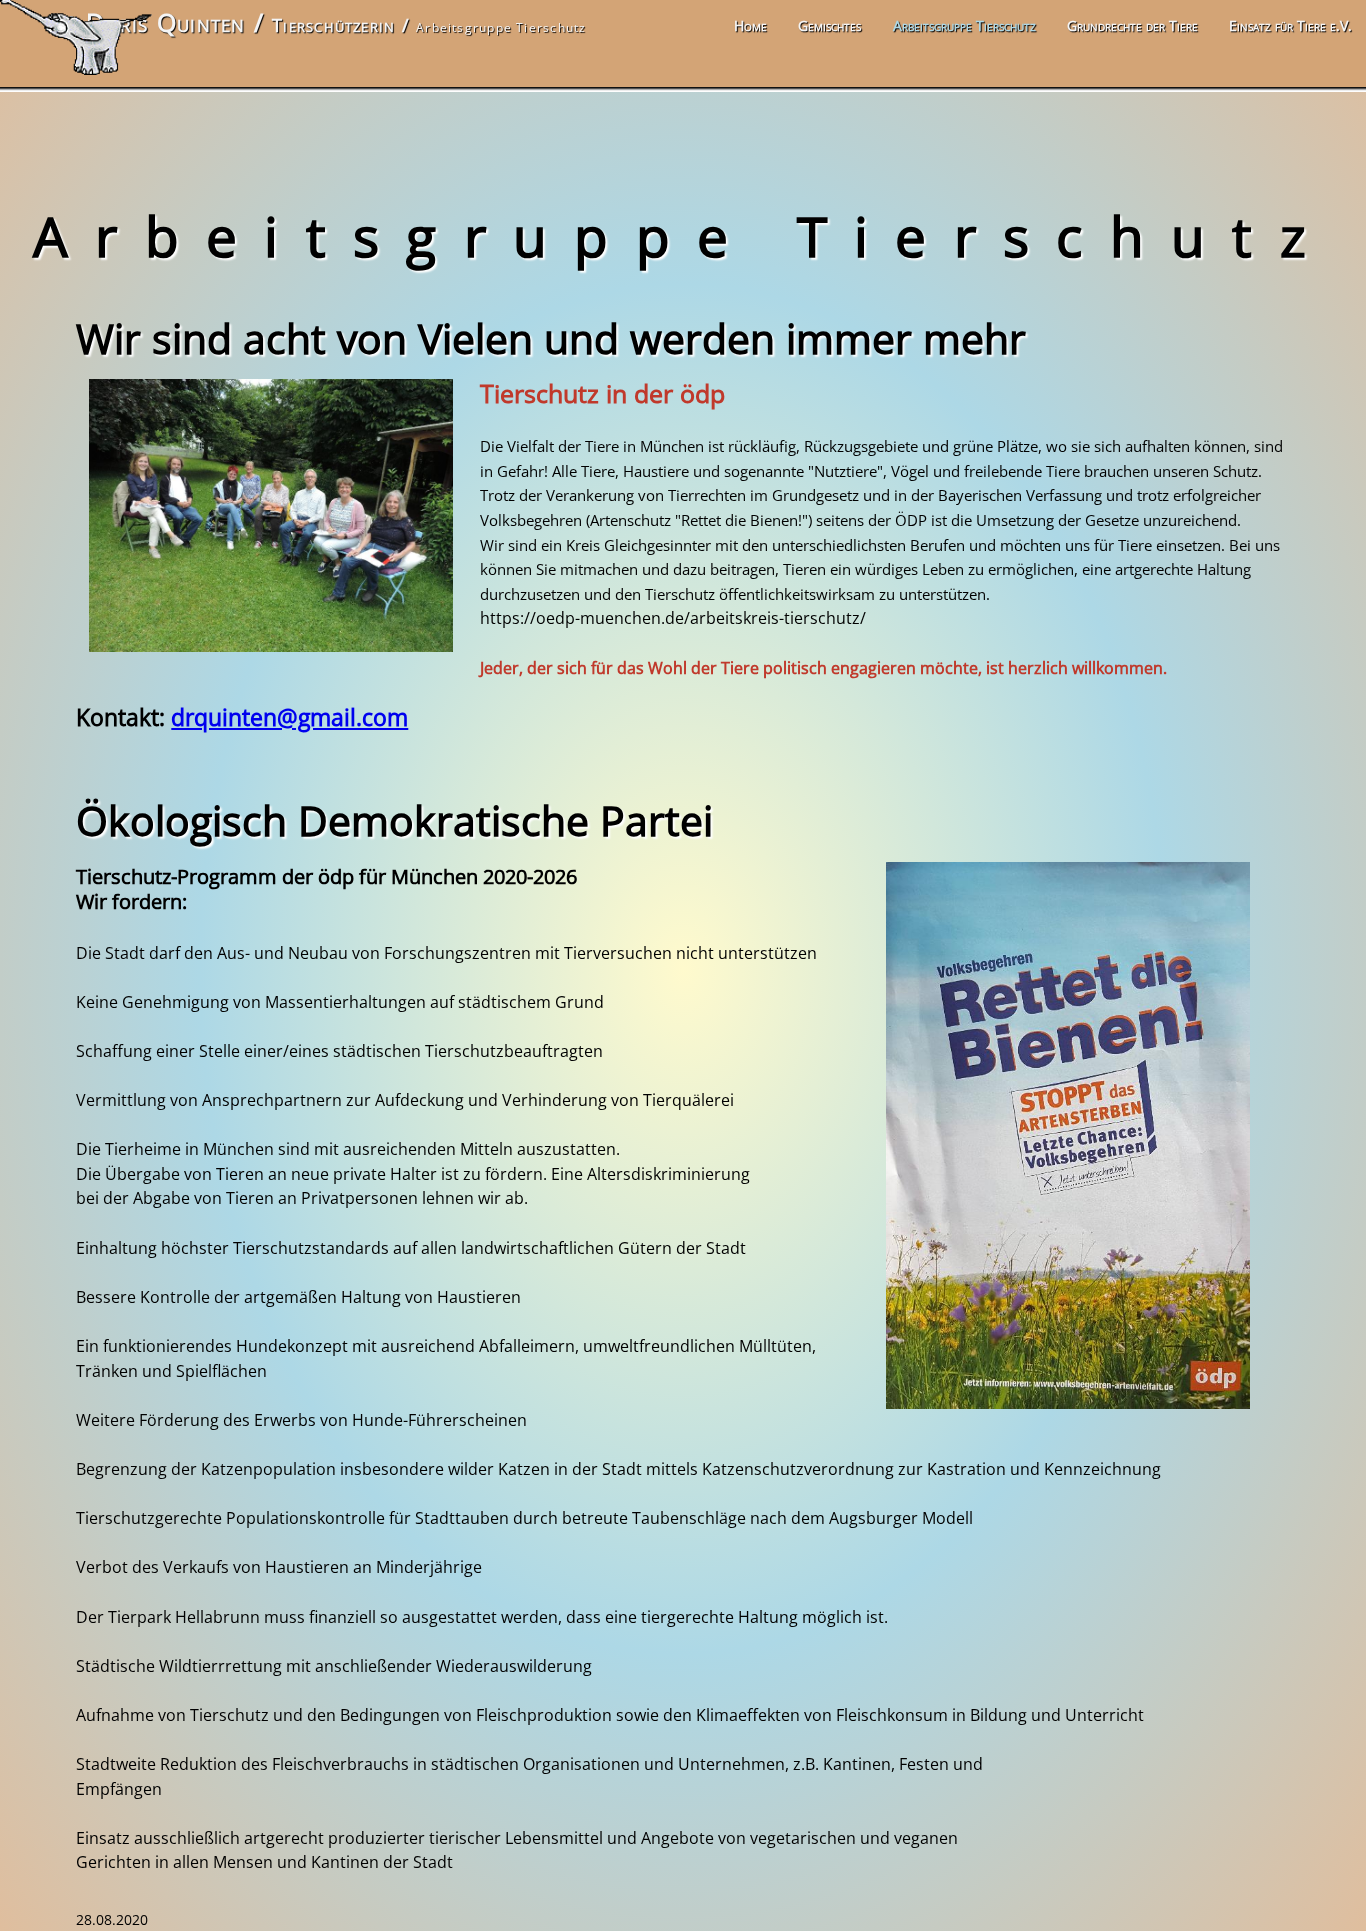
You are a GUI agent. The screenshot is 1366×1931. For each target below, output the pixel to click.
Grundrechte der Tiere (1132, 25)
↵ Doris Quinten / (164, 22)
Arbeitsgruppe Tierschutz (964, 25)
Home (750, 25)
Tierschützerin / (344, 24)
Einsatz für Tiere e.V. (1290, 25)
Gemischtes (829, 25)
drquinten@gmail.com (289, 717)
